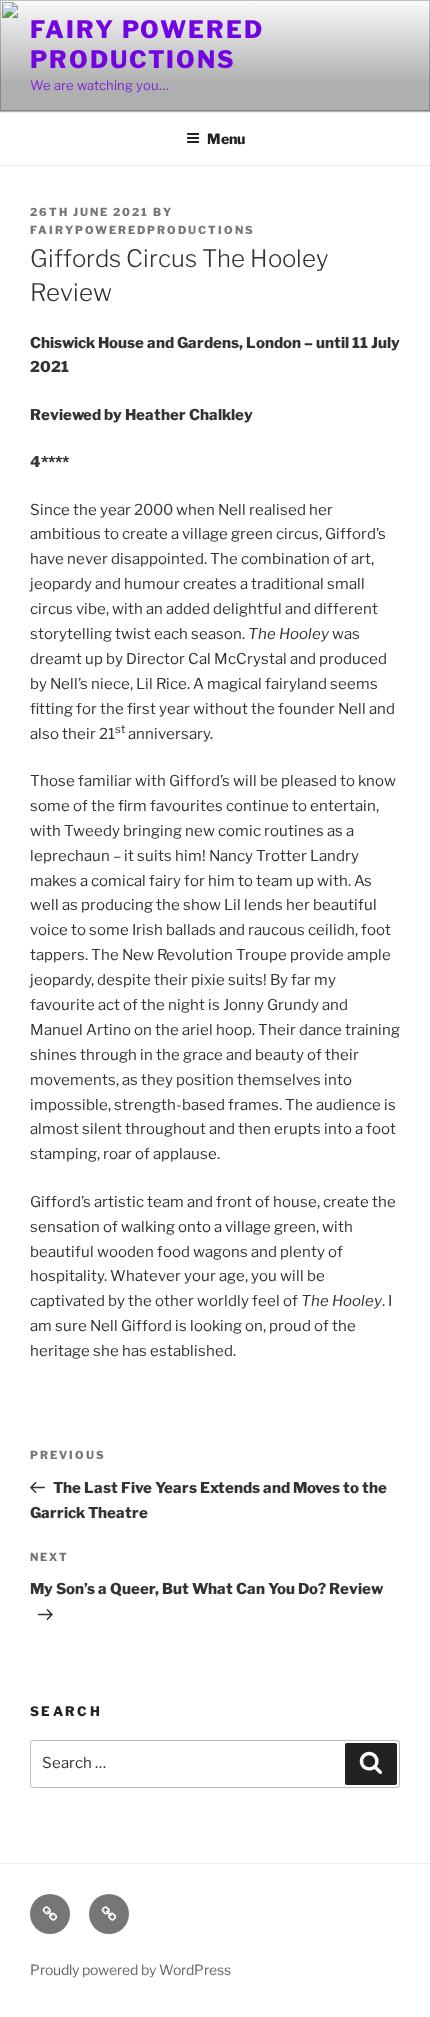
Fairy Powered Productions (147, 44)
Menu (226, 138)
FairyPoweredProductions (142, 230)
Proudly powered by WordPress (130, 1969)
